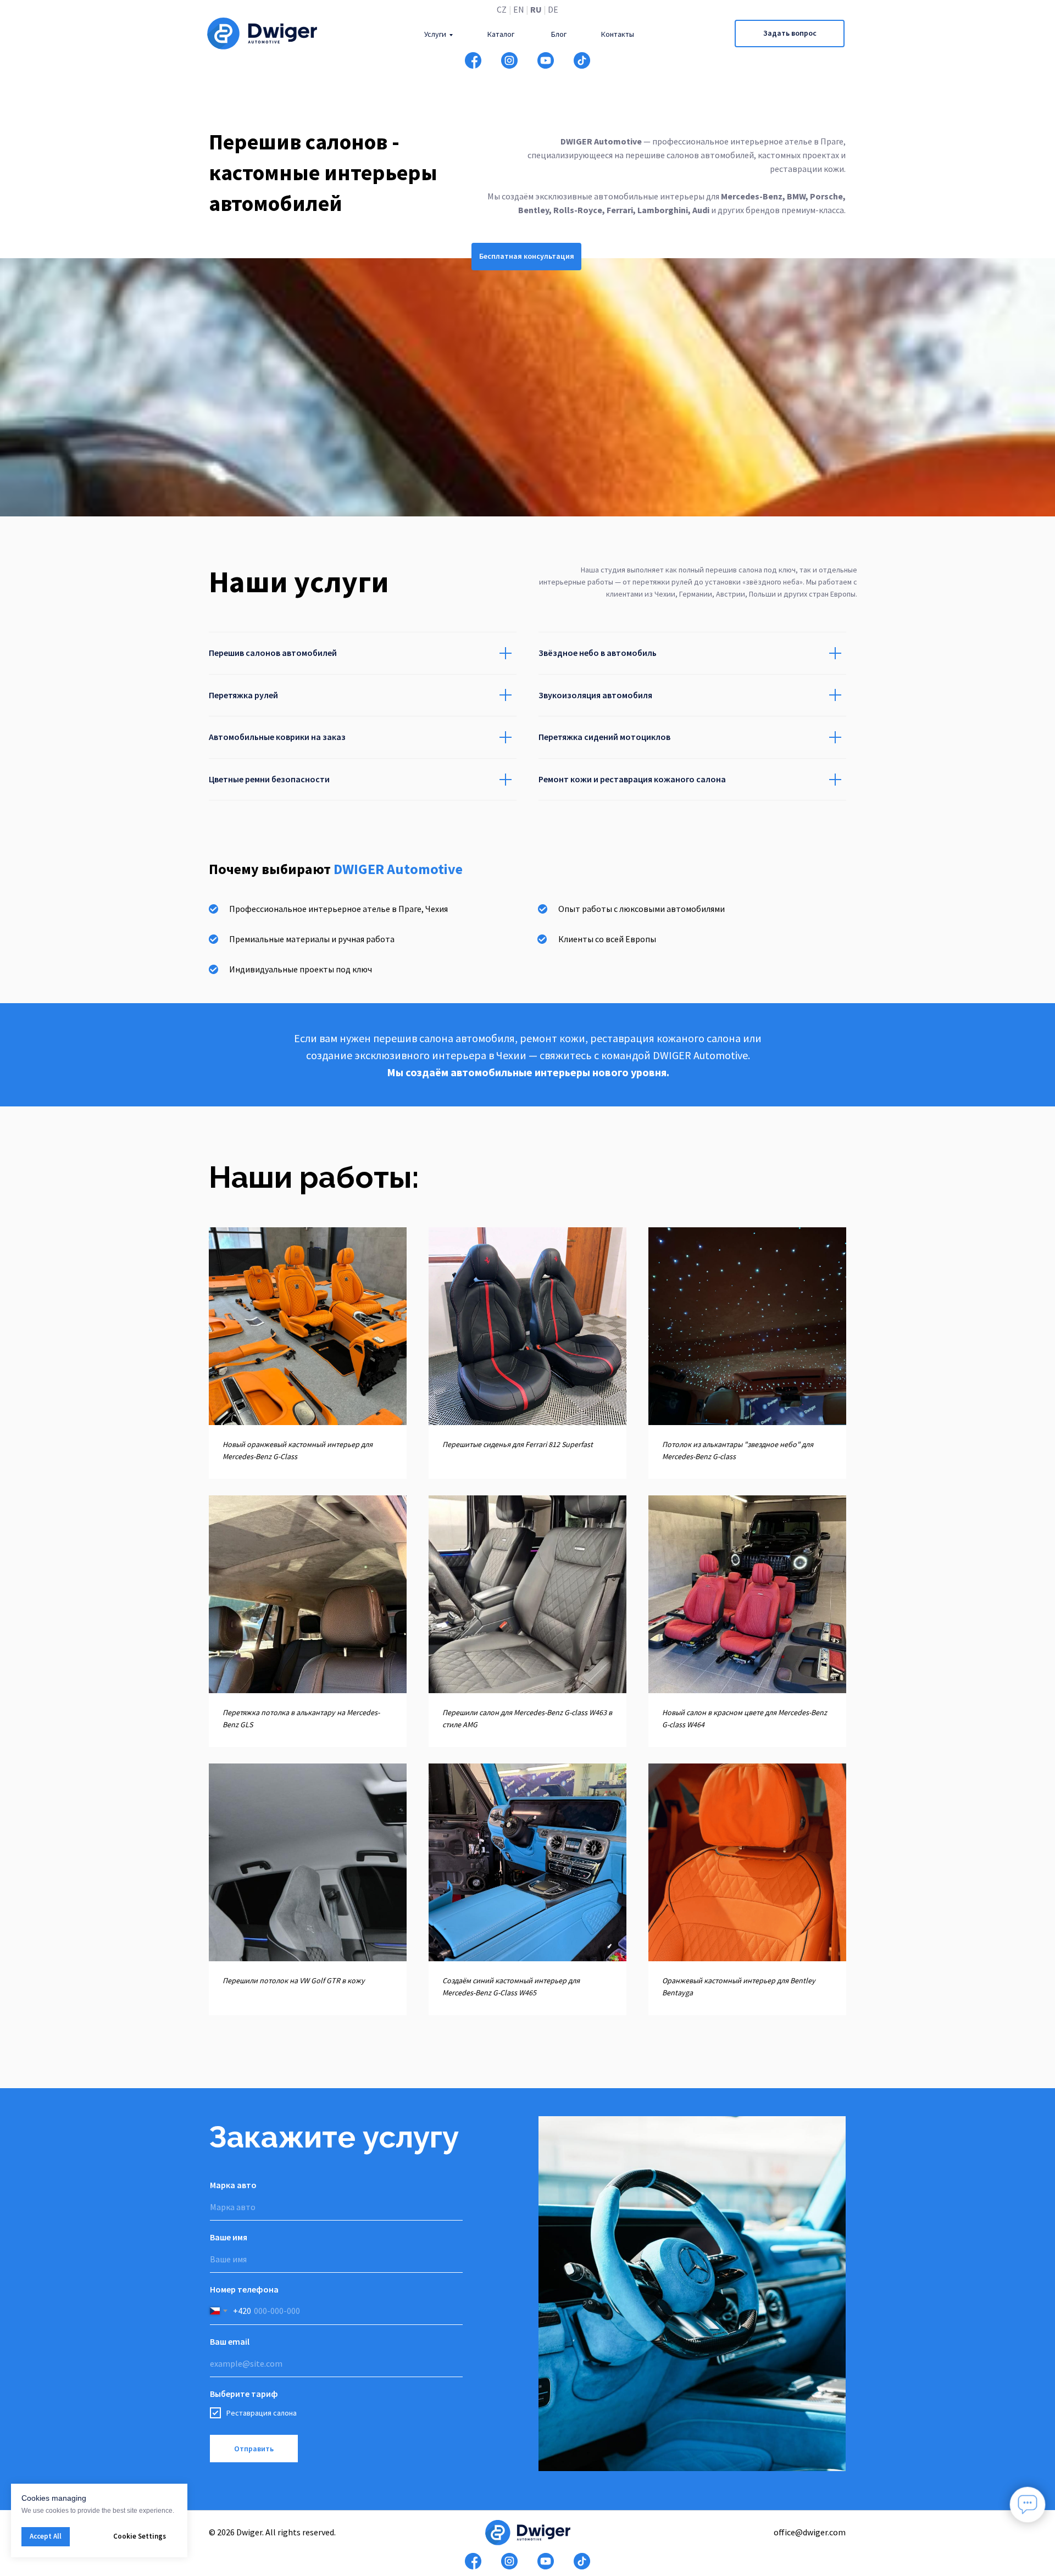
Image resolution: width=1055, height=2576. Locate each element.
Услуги (435, 34)
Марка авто (233, 2185)
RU (536, 9)
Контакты (618, 34)
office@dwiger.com (810, 2532)
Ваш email (230, 2341)
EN (519, 9)
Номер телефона (244, 2289)
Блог (559, 34)
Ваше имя (229, 2237)
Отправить (254, 2449)
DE (553, 9)
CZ (502, 9)
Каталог (501, 34)
